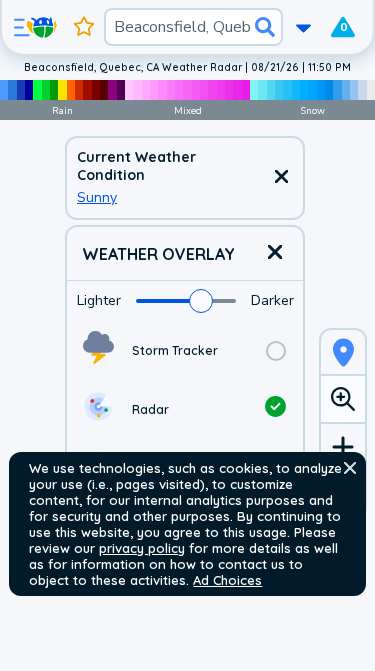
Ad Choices (227, 580)
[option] (185, 350)
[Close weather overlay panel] (275, 253)
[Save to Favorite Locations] (84, 27)
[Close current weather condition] (281, 178)
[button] (350, 468)
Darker (272, 300)
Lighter (99, 300)
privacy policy (142, 548)
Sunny (97, 197)
